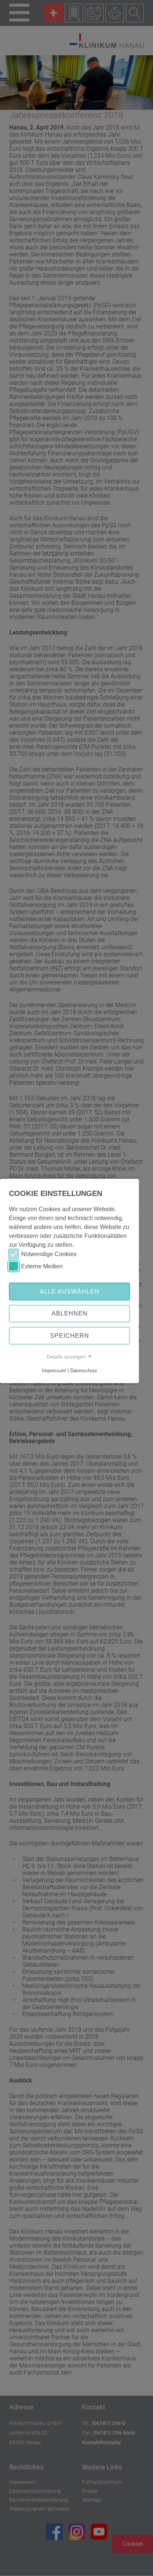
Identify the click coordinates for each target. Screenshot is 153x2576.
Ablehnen (70, 1313)
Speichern (70, 1336)
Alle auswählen (70, 1291)
